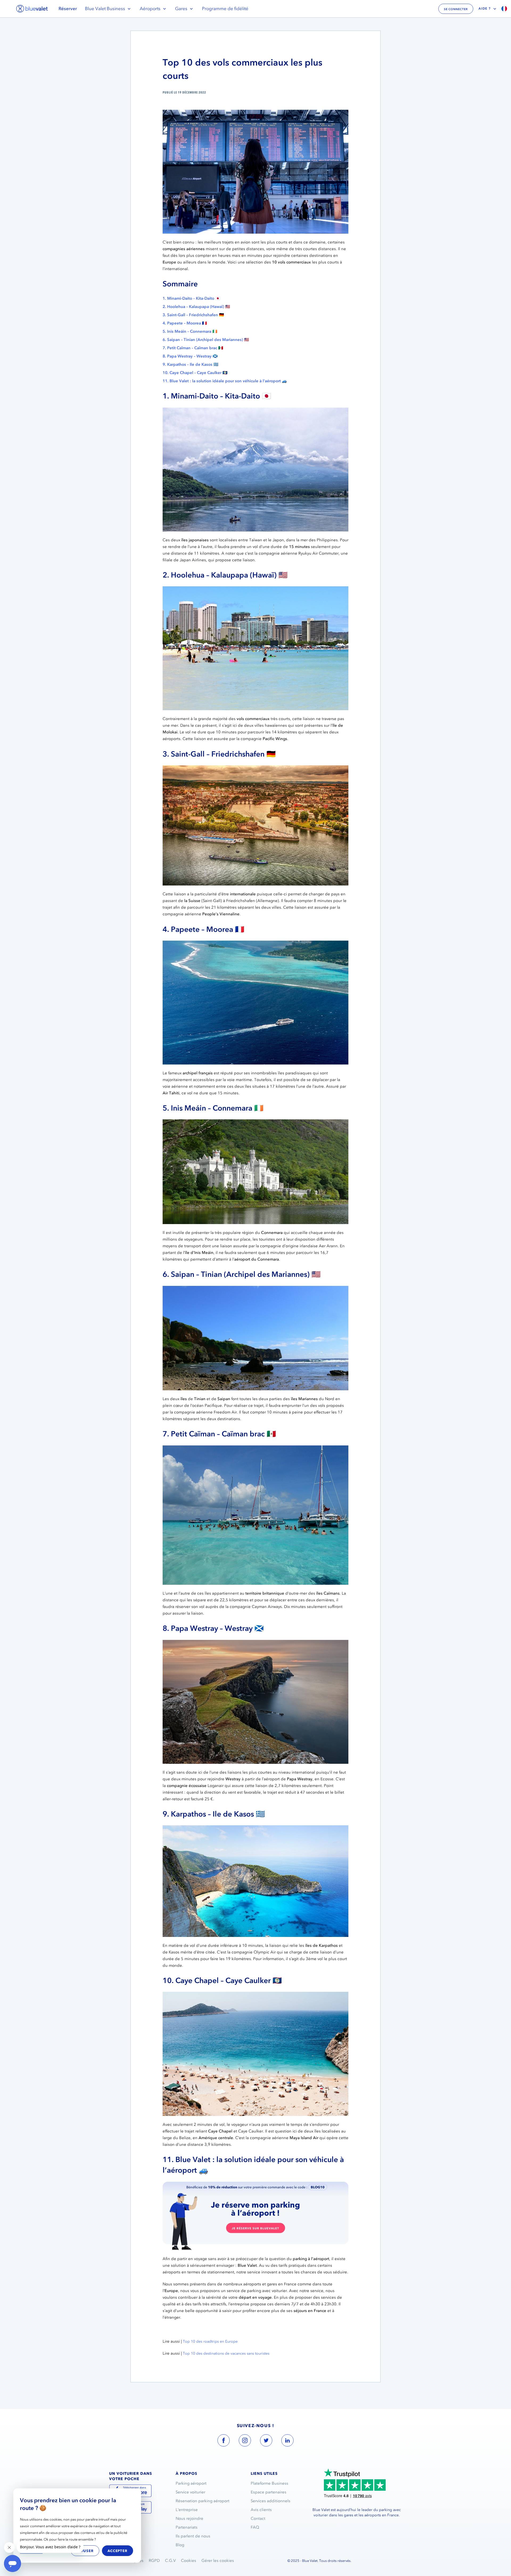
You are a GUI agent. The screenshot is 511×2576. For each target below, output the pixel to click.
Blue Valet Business (105, 9)
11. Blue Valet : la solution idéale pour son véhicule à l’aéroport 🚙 (225, 381)
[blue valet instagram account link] (245, 2441)
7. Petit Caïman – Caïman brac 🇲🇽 (193, 348)
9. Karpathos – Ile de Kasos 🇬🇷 (191, 364)
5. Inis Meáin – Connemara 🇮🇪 (190, 331)
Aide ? (485, 9)
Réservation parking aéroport (203, 2501)
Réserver (68, 9)
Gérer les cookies (218, 2561)
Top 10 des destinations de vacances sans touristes (226, 2353)
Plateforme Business (269, 2483)
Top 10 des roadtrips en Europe (211, 2341)
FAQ (255, 2527)
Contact (258, 2518)
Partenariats (187, 2527)
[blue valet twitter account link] (266, 2441)
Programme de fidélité (225, 9)
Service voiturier (190, 2492)
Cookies (189, 2561)
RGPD (154, 2561)
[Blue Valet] (32, 9)
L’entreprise (187, 2510)
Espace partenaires (269, 2492)
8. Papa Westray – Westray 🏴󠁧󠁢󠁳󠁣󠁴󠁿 (190, 356)
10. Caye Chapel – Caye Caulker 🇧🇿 (195, 373)
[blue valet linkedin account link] (287, 2441)
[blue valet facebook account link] (224, 2441)
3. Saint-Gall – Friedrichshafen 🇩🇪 (193, 315)
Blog (180, 2545)
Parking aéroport (191, 2483)
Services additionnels (271, 2501)
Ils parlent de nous (193, 2536)
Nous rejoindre (189, 2518)
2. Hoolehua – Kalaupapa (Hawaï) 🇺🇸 (196, 307)
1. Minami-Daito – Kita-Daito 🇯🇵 (191, 298)
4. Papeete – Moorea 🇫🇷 (185, 323)
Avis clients (261, 2510)
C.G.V (170, 2561)
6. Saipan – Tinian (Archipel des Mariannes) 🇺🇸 (206, 340)
